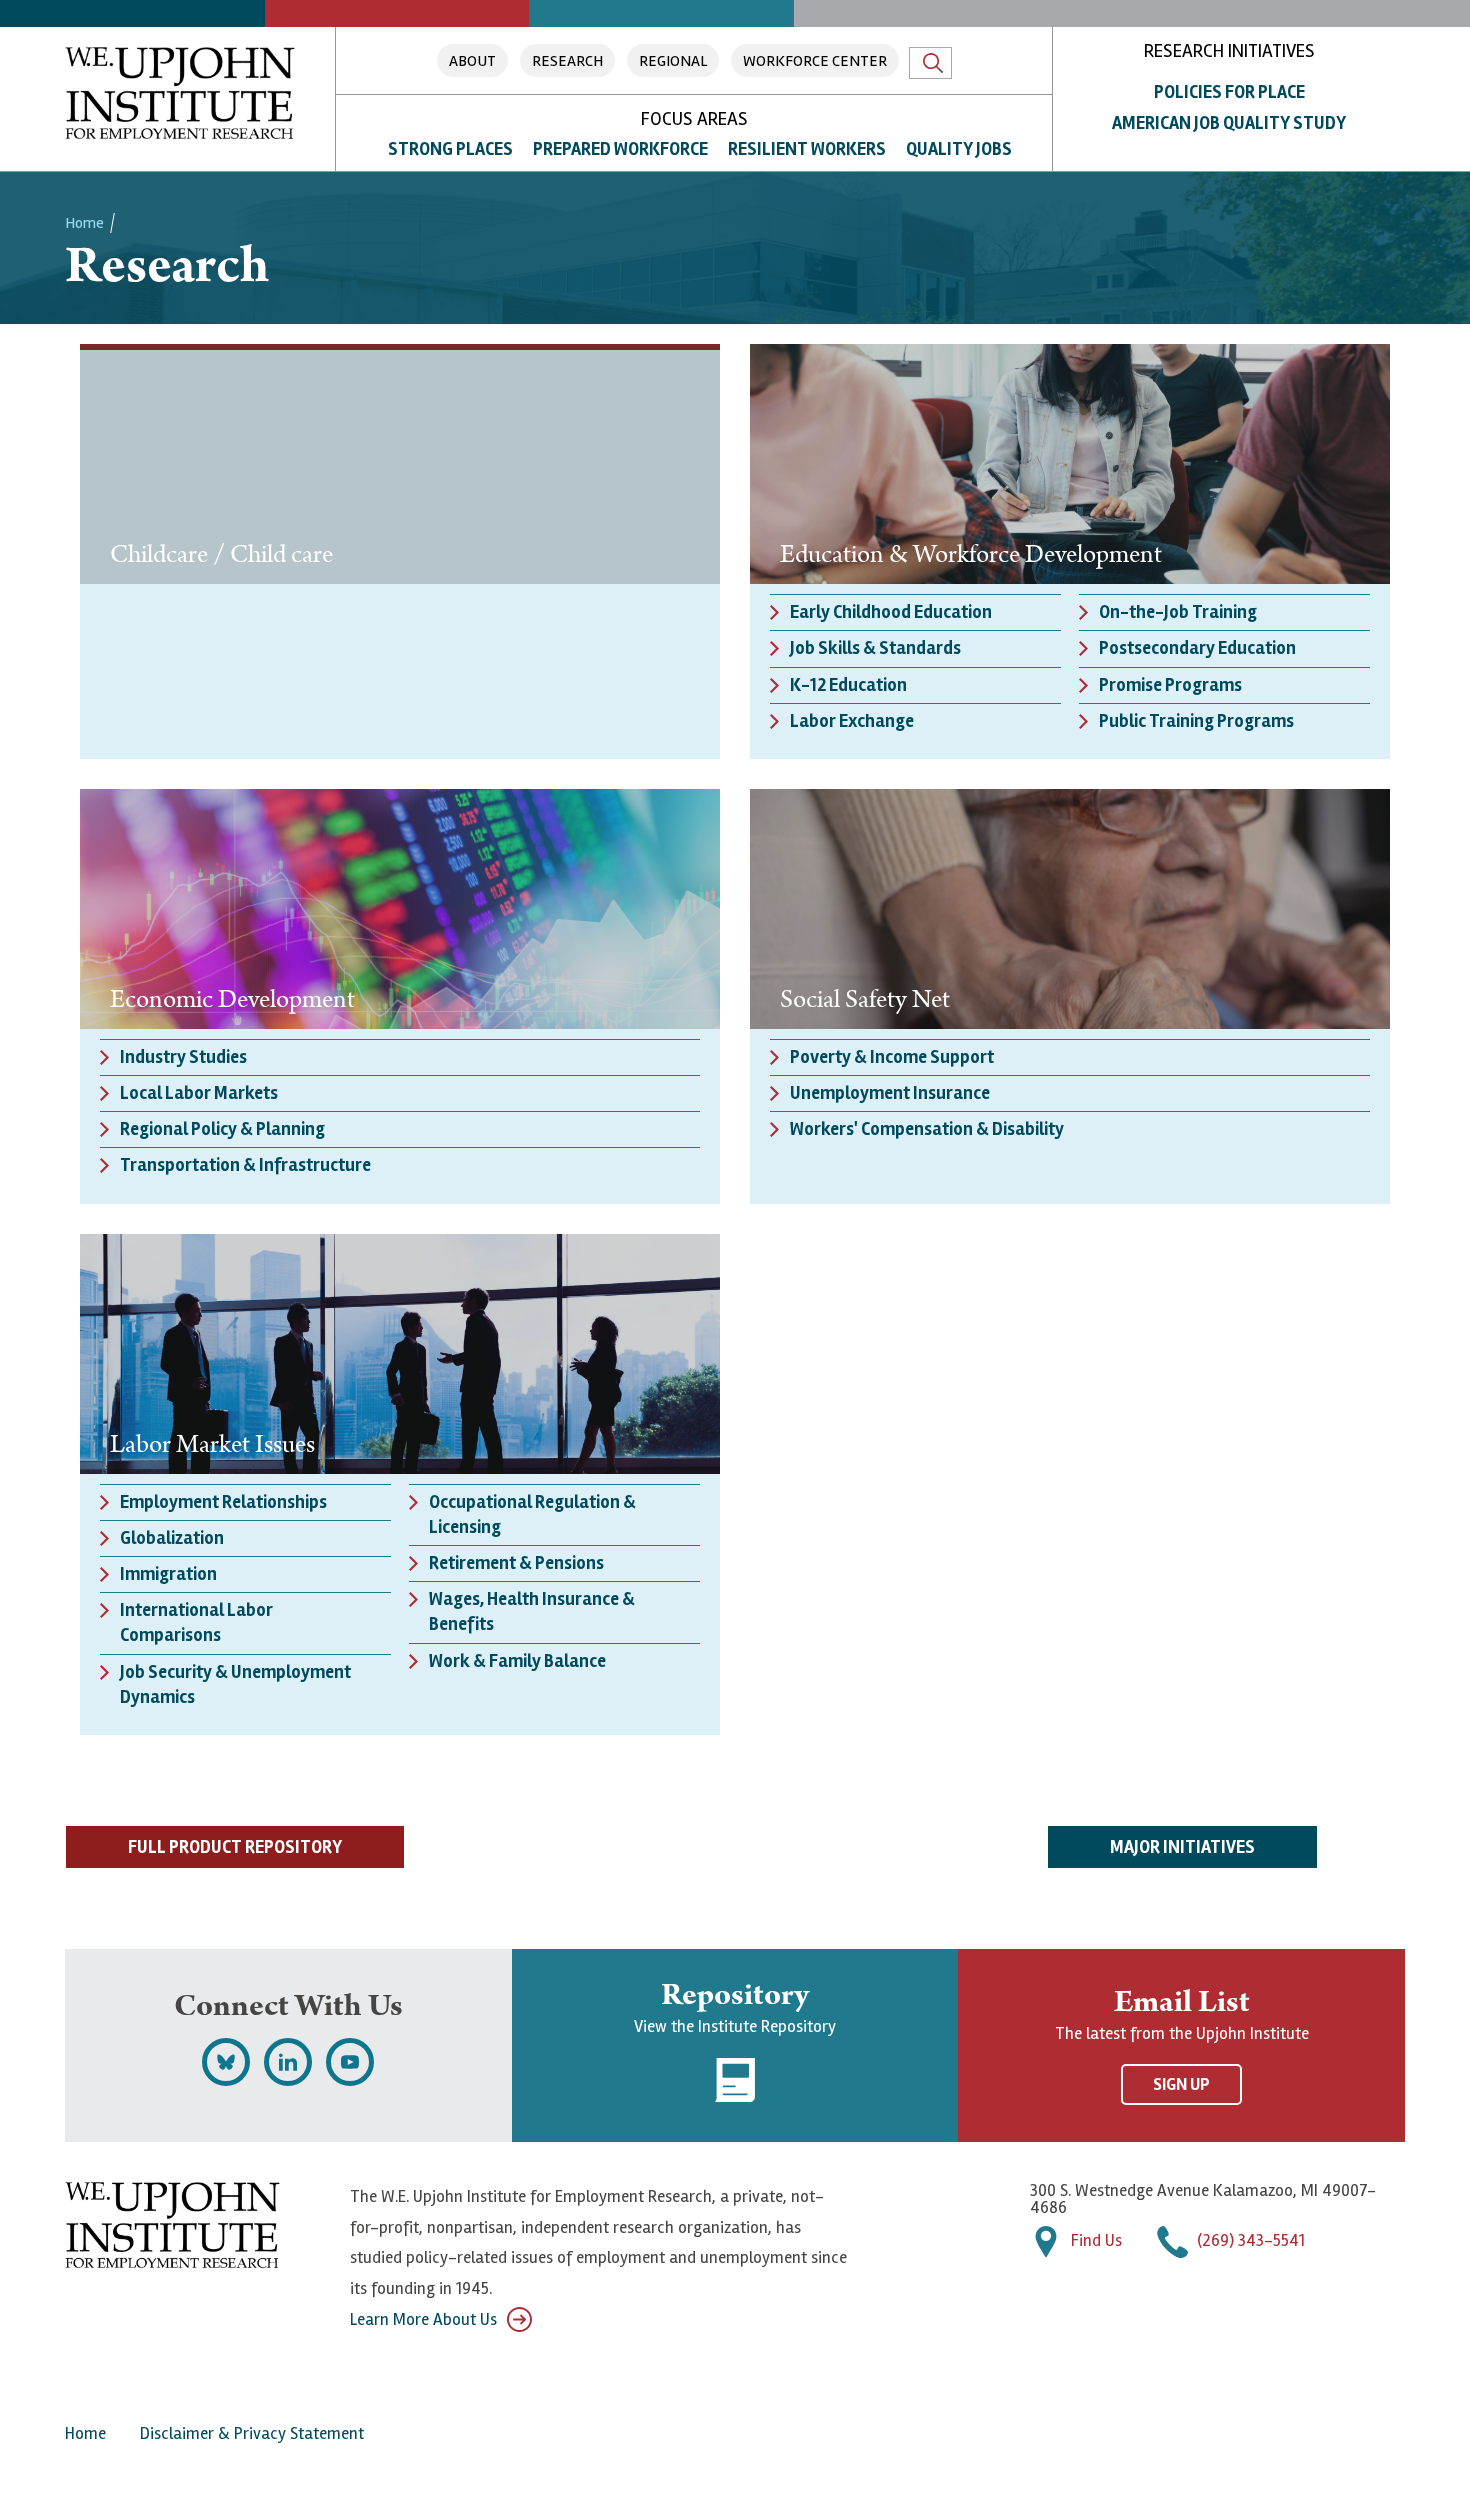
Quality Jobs (959, 149)
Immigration (168, 1574)
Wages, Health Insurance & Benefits (532, 1611)
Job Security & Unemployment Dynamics (235, 1684)
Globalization (172, 1538)
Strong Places (450, 149)
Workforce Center (815, 61)
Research (567, 61)
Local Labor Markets (199, 1093)
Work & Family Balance (517, 1661)
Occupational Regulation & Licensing (532, 1514)
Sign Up (1181, 2084)
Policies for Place (1229, 92)
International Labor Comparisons (196, 1622)
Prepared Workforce (620, 149)
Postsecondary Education (1197, 648)
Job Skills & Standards (875, 648)
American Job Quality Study (1229, 123)
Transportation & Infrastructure (245, 1165)
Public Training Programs (1196, 721)
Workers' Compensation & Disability (927, 1129)
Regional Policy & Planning (222, 1129)
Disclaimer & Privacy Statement (252, 2433)
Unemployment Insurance (890, 1093)
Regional (673, 61)
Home (84, 223)
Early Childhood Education (891, 612)
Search (930, 63)
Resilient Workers (807, 149)
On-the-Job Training (1178, 612)
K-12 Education (848, 685)
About (472, 61)
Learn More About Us (423, 2319)
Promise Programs (1170, 685)
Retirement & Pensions (516, 1563)
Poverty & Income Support (892, 1057)
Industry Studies (183, 1057)
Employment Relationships (223, 1502)
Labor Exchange (852, 721)
